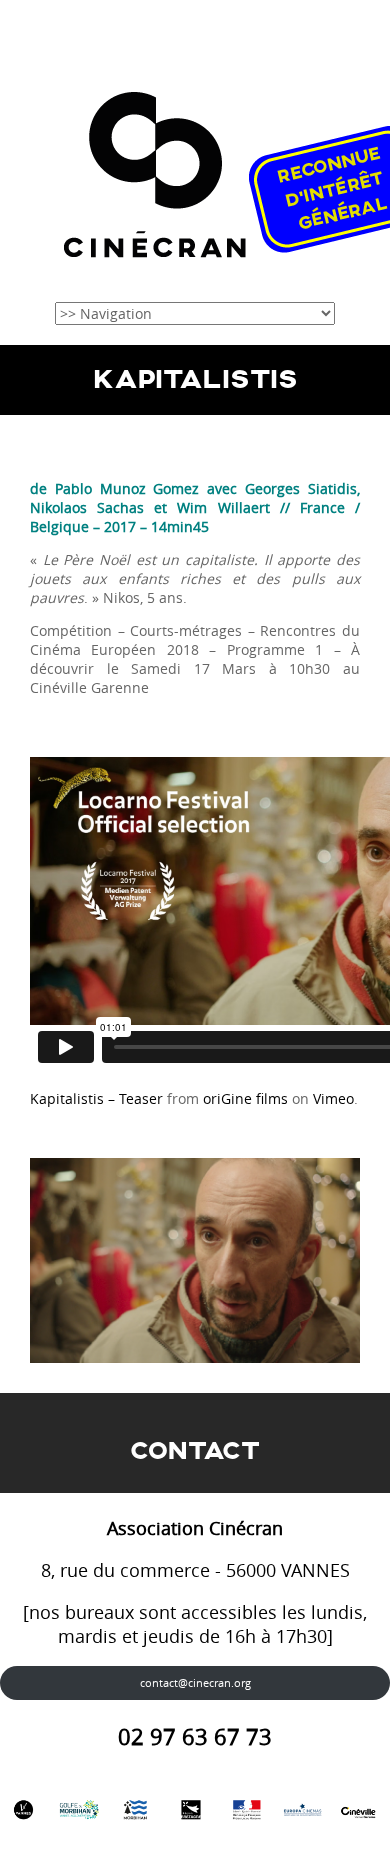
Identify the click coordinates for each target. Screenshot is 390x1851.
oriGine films (245, 1098)
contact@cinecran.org (195, 1682)
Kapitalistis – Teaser (96, 1098)
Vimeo (333, 1098)
